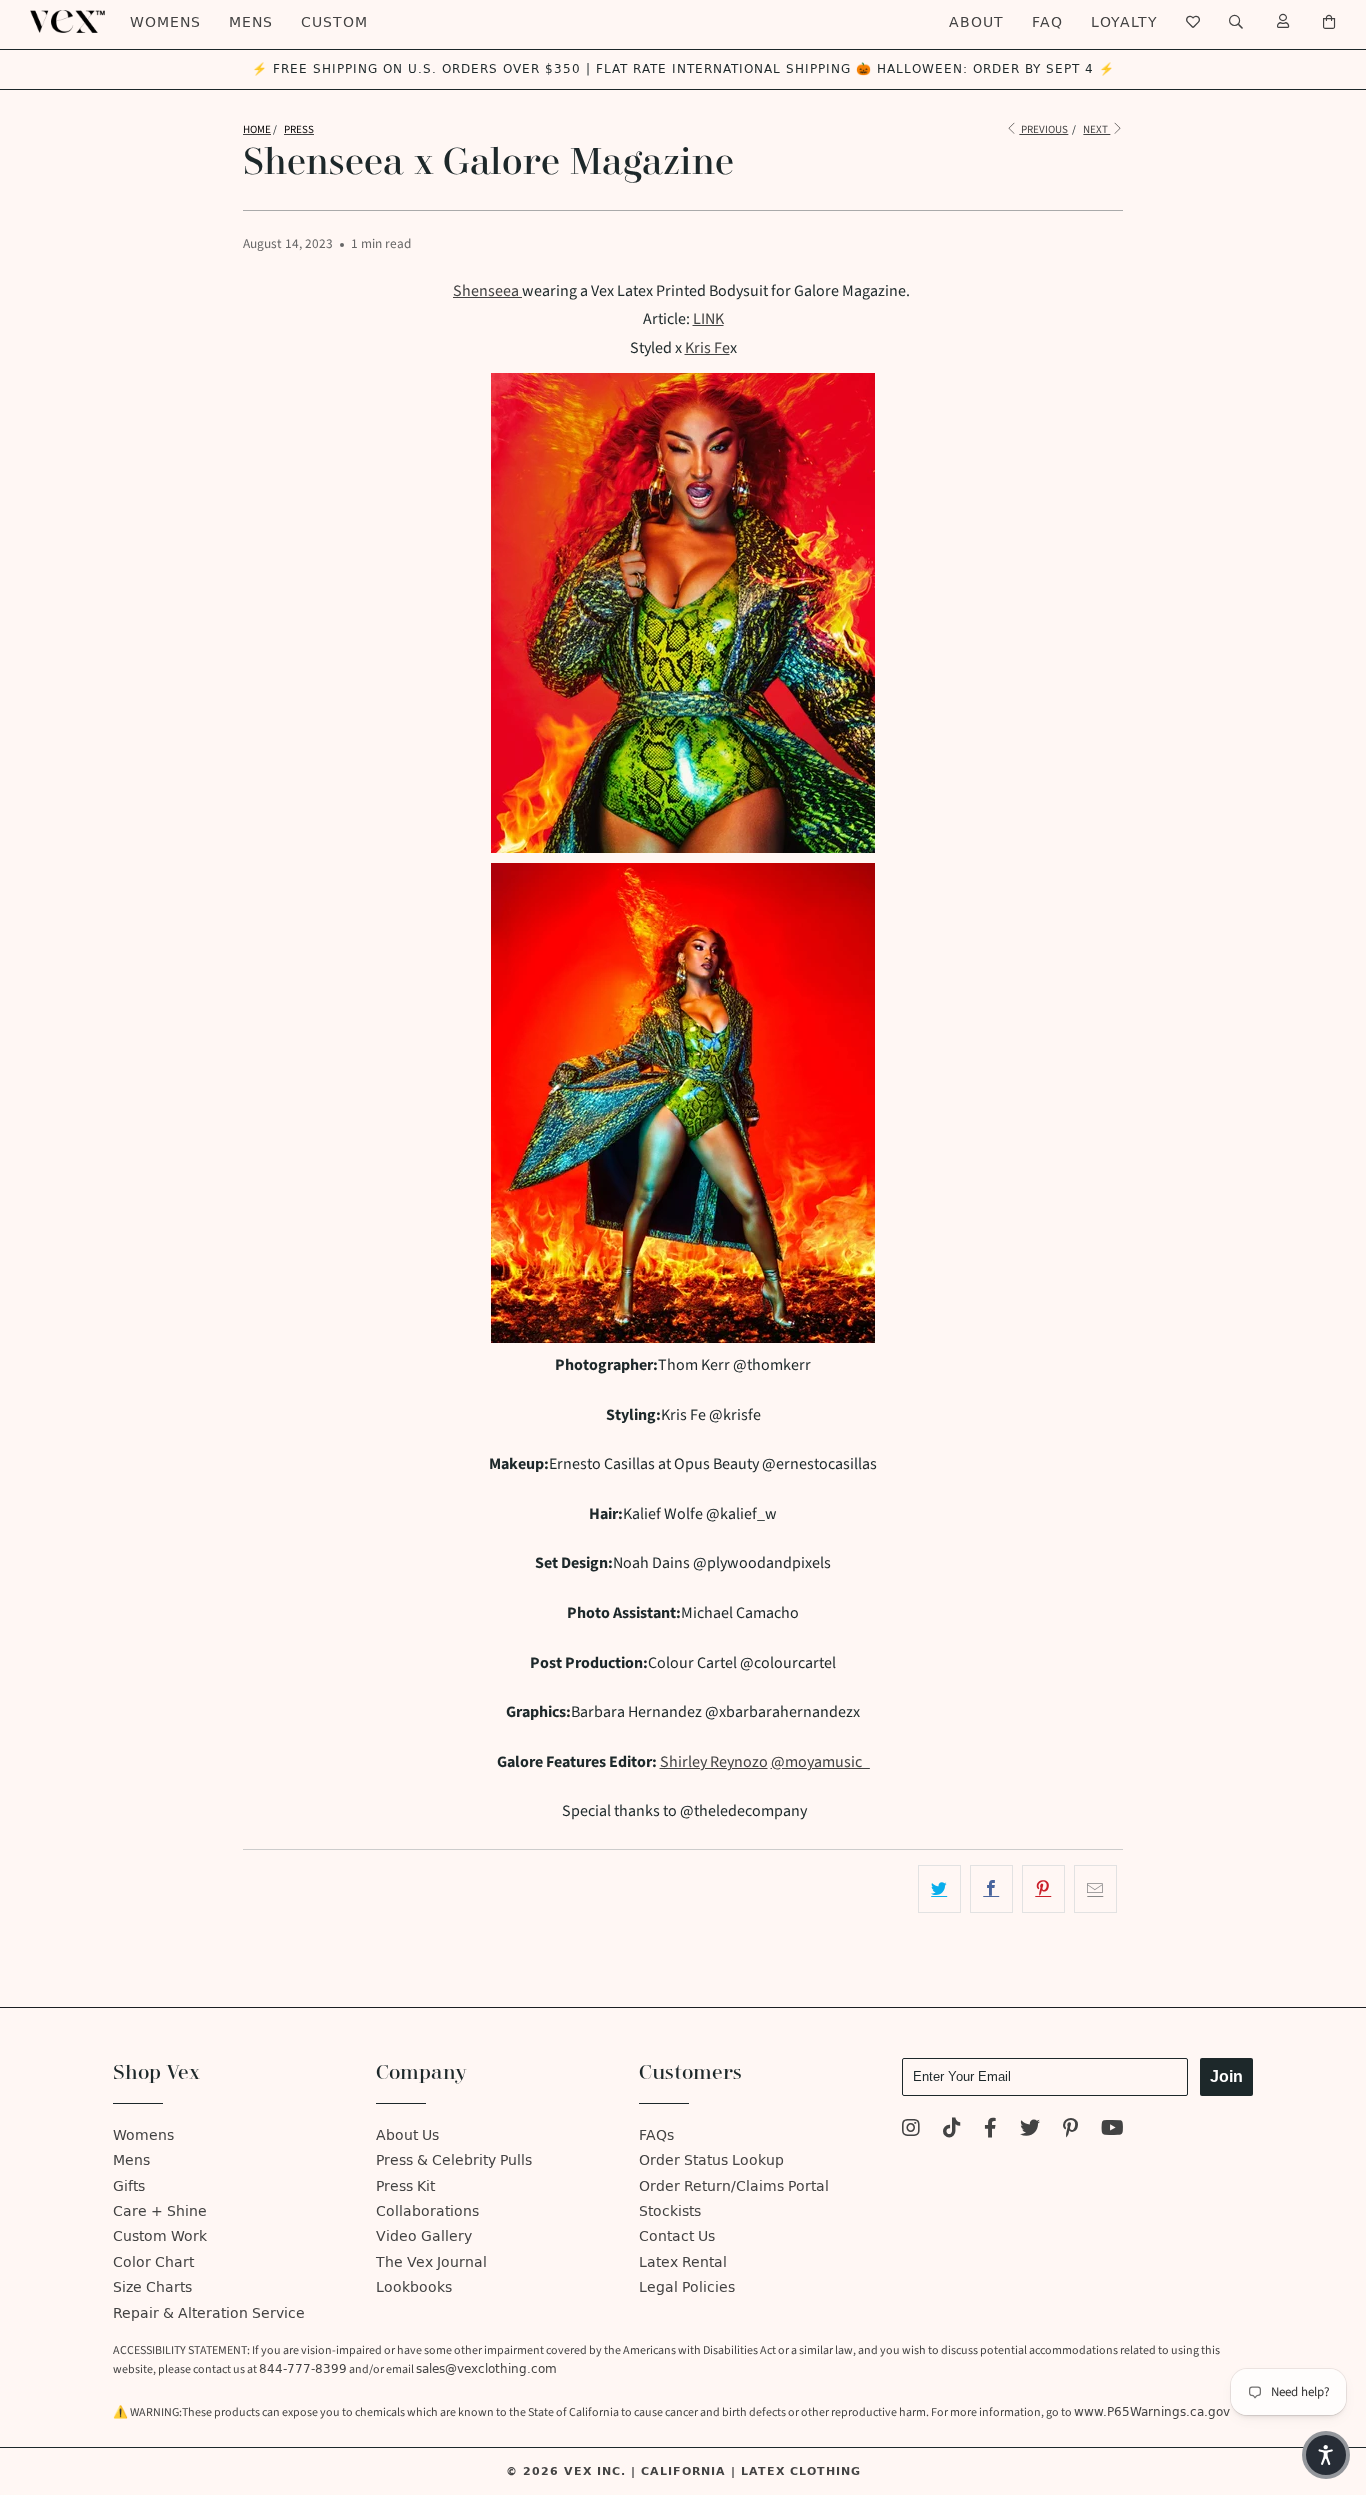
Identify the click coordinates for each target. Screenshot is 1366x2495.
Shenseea (486, 291)
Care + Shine (160, 2211)
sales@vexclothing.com (486, 2369)
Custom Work (160, 2236)
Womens (165, 22)
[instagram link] (911, 2130)
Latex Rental (683, 2262)
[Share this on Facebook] (991, 1889)
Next (1096, 129)
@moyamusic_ (820, 1762)
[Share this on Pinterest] (1043, 1889)
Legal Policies (687, 2287)
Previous (1043, 129)
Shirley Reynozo (714, 1762)
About (976, 22)
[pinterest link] (1070, 2130)
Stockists (670, 2211)
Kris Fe (707, 348)
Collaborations (427, 2211)
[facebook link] (990, 2130)
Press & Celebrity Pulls (454, 2160)
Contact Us (677, 2236)
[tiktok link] (952, 2130)
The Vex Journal (431, 2262)
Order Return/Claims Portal (734, 2186)
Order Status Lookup (711, 2160)
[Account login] (1283, 22)
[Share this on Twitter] (939, 1889)
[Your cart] (1329, 22)
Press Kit (405, 2186)
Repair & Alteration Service (209, 2313)
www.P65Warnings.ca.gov (1152, 2412)
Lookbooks (414, 2287)
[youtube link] (1112, 2130)
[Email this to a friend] (1095, 1889)
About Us (407, 2135)
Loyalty (1124, 22)
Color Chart (153, 2262)
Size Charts (152, 2287)
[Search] (1236, 22)
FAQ (1047, 22)
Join (1226, 2076)
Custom (334, 22)
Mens (251, 22)
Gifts (129, 2186)
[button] (1326, 2455)
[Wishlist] (1193, 22)
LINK (708, 319)
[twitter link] (1030, 2130)
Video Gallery (424, 2236)
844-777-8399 (303, 2369)
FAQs (656, 2135)
